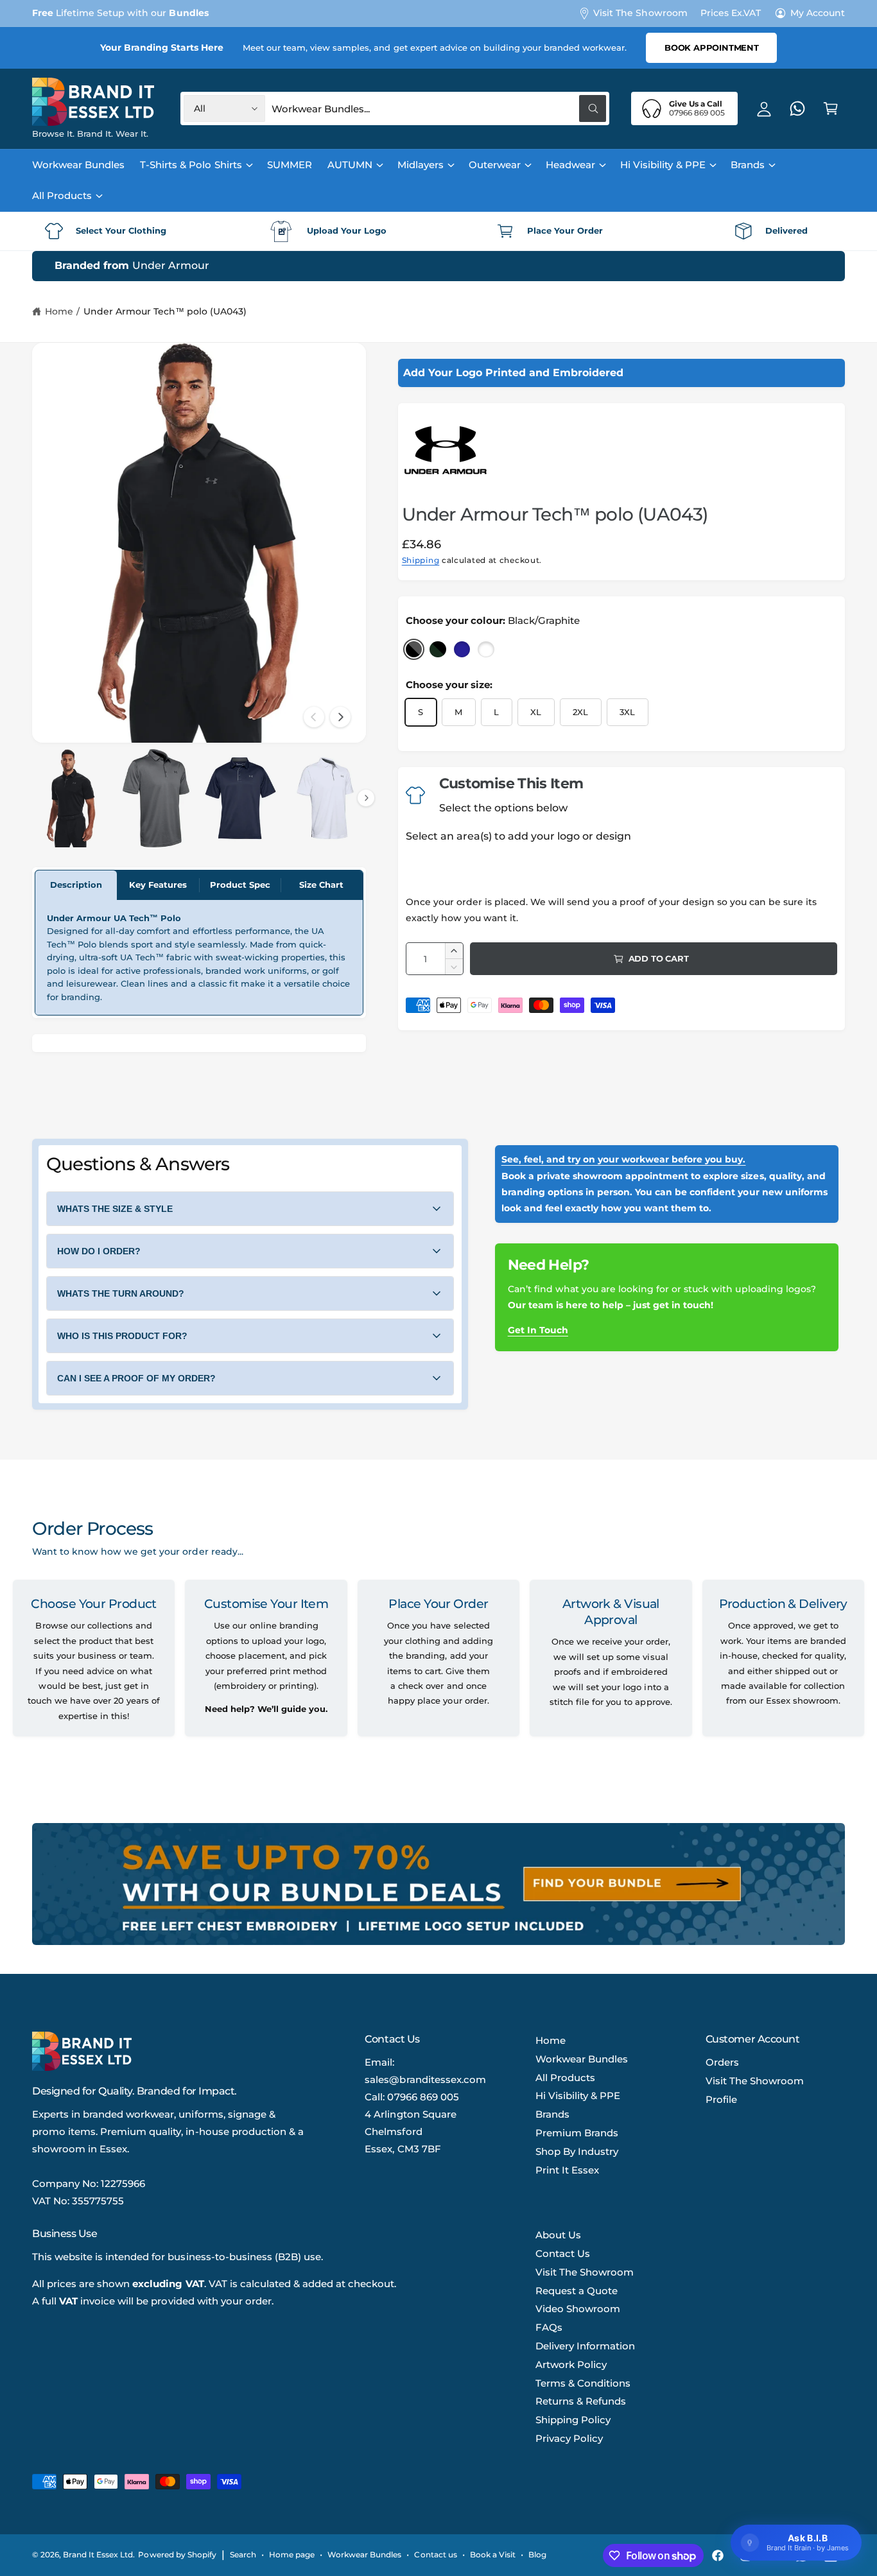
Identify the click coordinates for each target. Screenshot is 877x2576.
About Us (558, 2235)
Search (243, 2555)
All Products (62, 195)
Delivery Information (585, 2346)
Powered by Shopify (177, 2555)
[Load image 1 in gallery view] (71, 798)
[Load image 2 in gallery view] (156, 798)
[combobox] (439, 108)
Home (59, 311)
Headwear (570, 165)
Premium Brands (577, 2133)
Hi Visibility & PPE (663, 165)
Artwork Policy (571, 2364)
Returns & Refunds (581, 2401)
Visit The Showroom (640, 13)
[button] (831, 108)
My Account (818, 13)
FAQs (549, 2327)
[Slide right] (340, 717)
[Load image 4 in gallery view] (326, 798)
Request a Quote (577, 2291)
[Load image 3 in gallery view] (241, 798)
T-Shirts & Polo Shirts (191, 165)
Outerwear (495, 165)
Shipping (421, 560)
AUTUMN (350, 165)
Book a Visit (493, 2555)
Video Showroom (578, 2309)
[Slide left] (314, 717)
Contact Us (563, 2253)
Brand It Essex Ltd (98, 2555)
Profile (721, 2099)
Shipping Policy (573, 2420)
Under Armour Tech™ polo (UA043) (165, 311)
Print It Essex (567, 2170)
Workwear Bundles (582, 2059)
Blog (537, 2555)
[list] (438, 231)
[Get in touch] (797, 108)
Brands (748, 165)
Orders (722, 2062)
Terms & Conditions (583, 2383)
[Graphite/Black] (438, 650)
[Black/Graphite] (414, 650)
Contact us (435, 2555)
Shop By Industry (577, 2151)
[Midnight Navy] (462, 650)
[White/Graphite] (486, 650)
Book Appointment (712, 48)
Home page (292, 2555)
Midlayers (421, 165)
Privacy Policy (569, 2438)
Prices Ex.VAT (731, 13)
